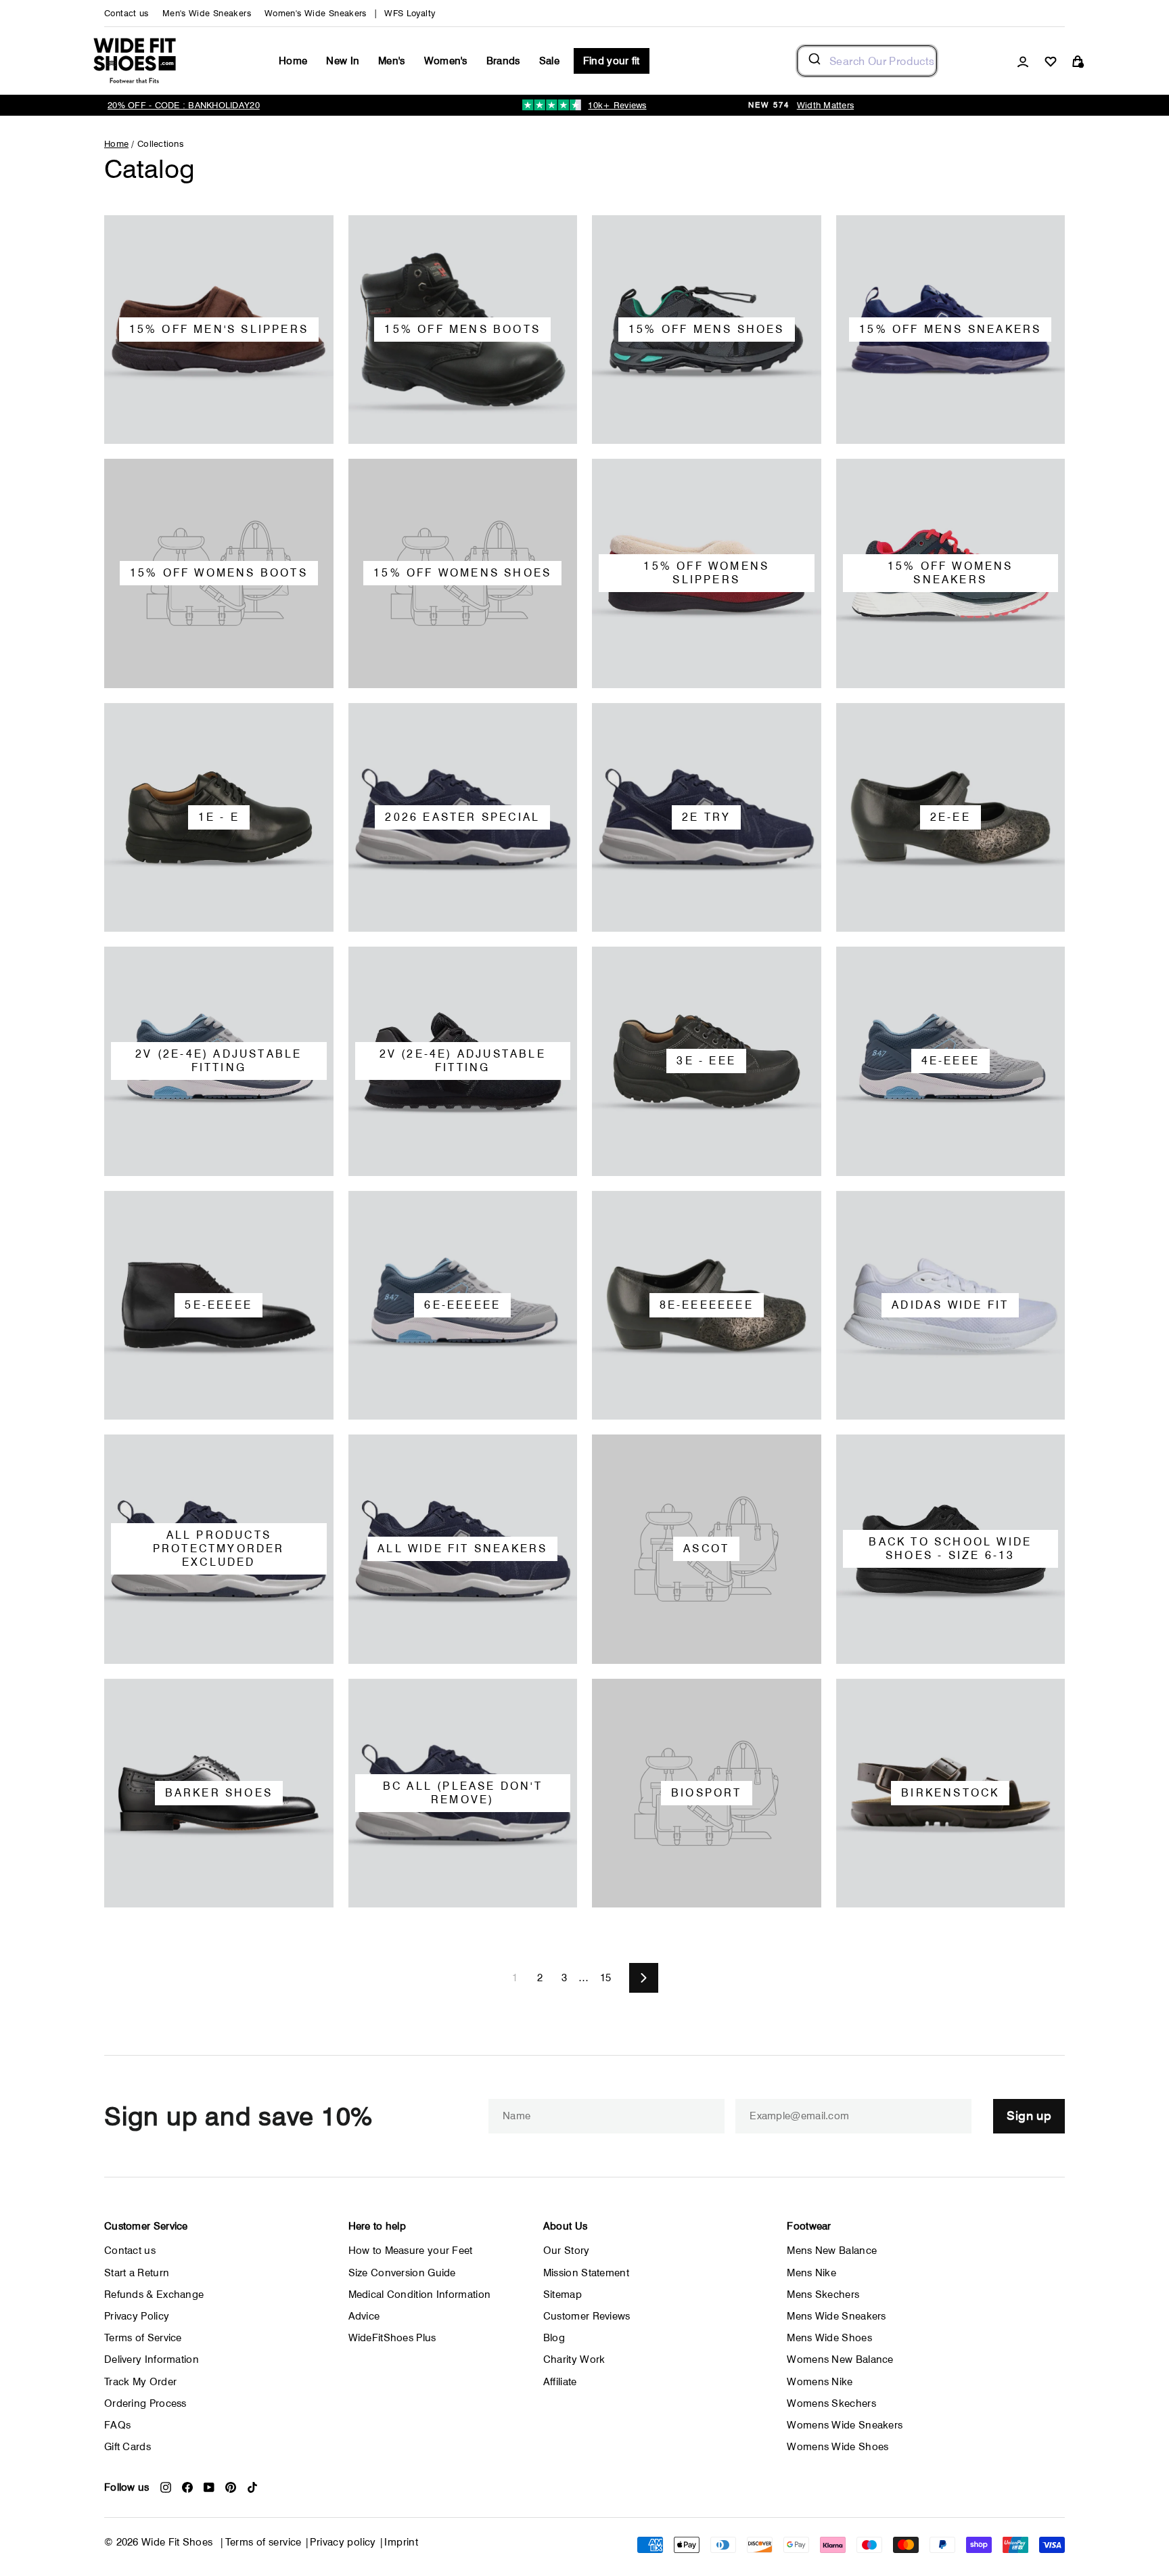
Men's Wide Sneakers (207, 13)
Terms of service (263, 2542)
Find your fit (612, 61)
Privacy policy (343, 2542)
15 (606, 1978)
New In (343, 61)
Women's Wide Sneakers (316, 13)
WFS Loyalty (410, 13)
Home (293, 61)
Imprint (401, 2542)
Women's (446, 61)
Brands (503, 61)
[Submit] (813, 61)
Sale (549, 61)
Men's (392, 61)
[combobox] (867, 61)
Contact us (127, 13)
